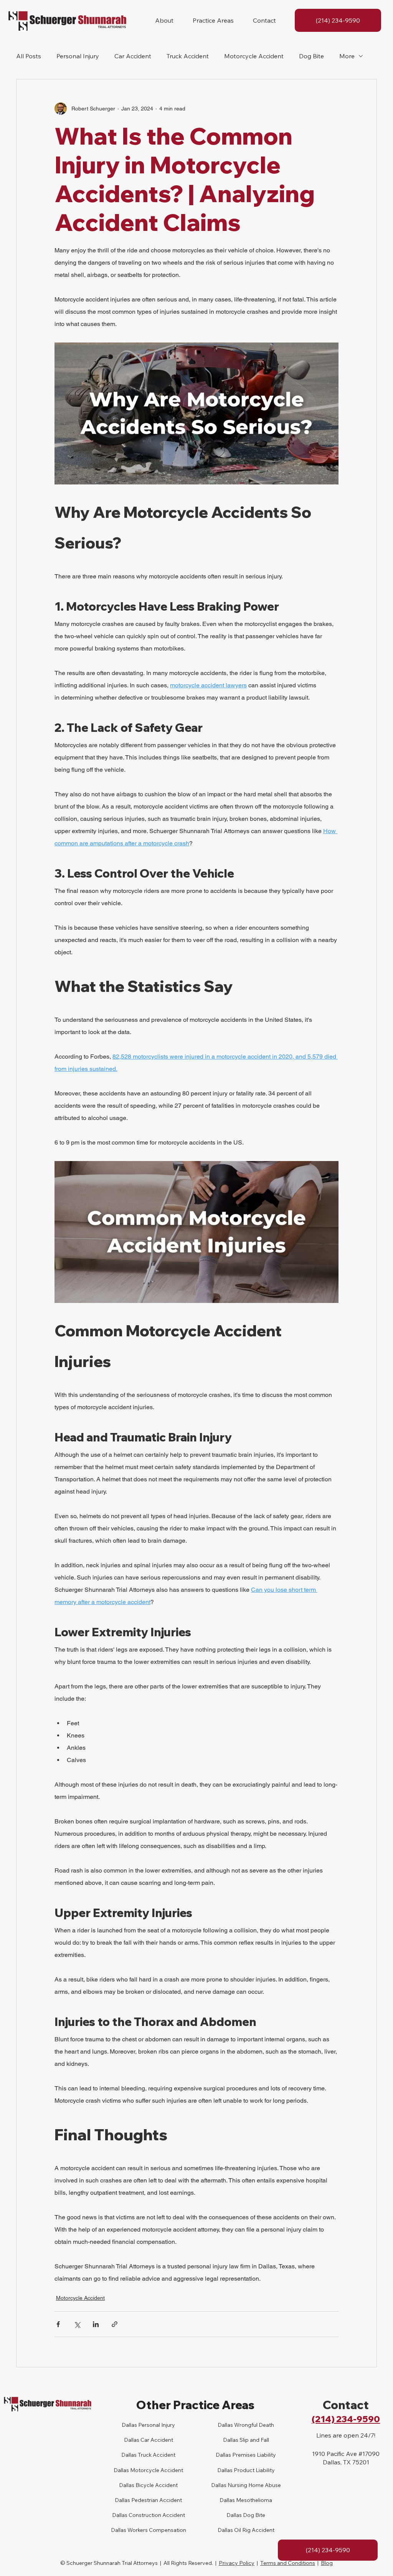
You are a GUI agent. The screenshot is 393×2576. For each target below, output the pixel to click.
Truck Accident (188, 56)
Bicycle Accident (156, 2485)
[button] (164, 20)
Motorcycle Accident (254, 56)
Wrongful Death (253, 2425)
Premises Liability (253, 2455)
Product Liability (254, 2470)
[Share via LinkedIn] (96, 2324)
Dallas (129, 2455)
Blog (327, 2563)
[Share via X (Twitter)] (77, 2324)
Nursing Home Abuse (254, 2485)
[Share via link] (115, 2324)
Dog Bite (311, 56)
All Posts (29, 56)
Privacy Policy (237, 2563)
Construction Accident (156, 2515)
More (347, 56)
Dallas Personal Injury (148, 2425)
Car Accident (133, 56)
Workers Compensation (156, 2530)
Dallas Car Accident (149, 2440)
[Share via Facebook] (58, 2324)
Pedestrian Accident (156, 2500)
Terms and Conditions (288, 2563)
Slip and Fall (254, 2440)
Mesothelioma (253, 2500)
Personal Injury (78, 56)
